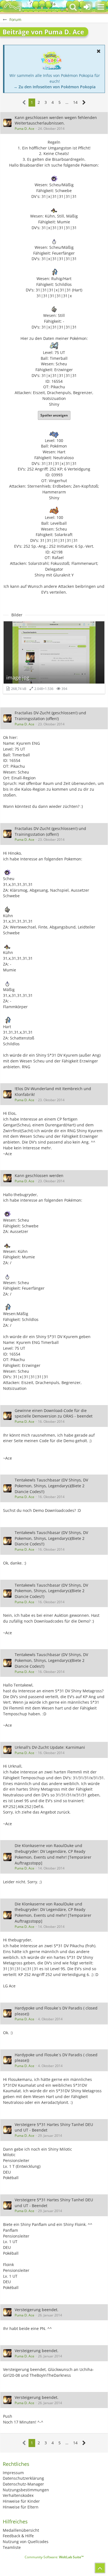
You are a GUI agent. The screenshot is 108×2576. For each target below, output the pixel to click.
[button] (101, 7)
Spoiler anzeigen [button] (54, 415)
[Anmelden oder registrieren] (87, 7)
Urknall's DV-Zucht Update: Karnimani (50, 1747)
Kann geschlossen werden (39, 1176)
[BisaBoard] (12, 7)
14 (75, 102)
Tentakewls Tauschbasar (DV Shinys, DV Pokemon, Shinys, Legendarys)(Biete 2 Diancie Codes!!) (51, 1486)
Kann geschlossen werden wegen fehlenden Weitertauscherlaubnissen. (56, 120)
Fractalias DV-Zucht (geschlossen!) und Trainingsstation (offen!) (50, 716)
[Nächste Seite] (84, 103)
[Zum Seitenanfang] (100, 2568)
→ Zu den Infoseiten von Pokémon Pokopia (55, 87)
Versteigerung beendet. (37, 2310)
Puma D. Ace (25, 129)
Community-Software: (54, 2557)
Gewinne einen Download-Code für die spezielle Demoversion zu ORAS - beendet (54, 1413)
